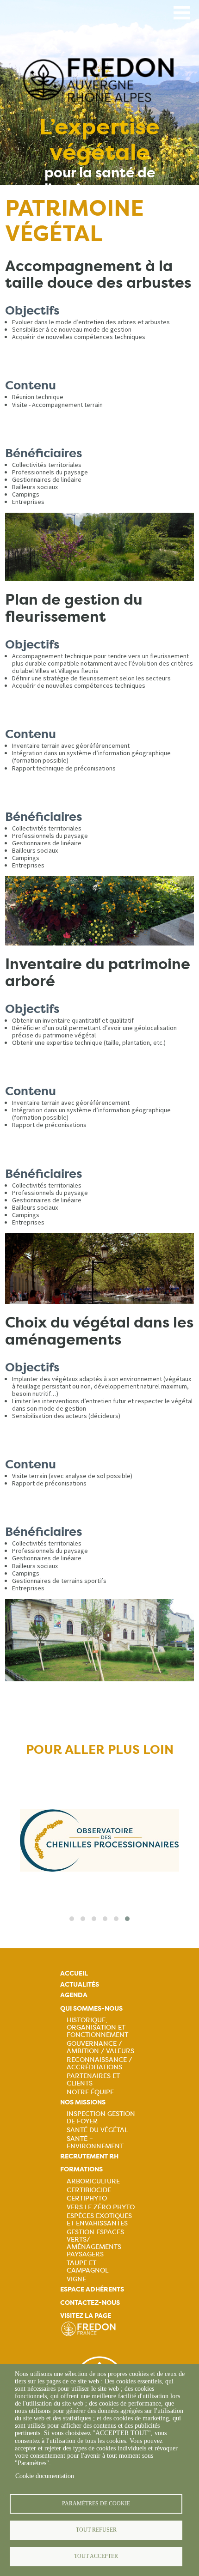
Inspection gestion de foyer (101, 2117)
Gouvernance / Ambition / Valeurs (100, 2047)
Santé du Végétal (97, 2130)
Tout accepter (96, 2556)
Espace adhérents (92, 2289)
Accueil (74, 1973)
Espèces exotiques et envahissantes (99, 2219)
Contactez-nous (90, 2303)
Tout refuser (96, 2530)
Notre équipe (90, 2092)
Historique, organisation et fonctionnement (97, 2027)
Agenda (74, 1995)
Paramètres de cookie (96, 2503)
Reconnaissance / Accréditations (99, 2063)
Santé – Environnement (95, 2142)
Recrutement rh (89, 2156)
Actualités (80, 1985)
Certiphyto (87, 2198)
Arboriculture (93, 2181)
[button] (72, 1919)
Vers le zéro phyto (101, 2207)
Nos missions (83, 2102)
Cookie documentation (45, 2476)
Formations (81, 2169)
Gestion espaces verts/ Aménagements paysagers (95, 2243)
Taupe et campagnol (87, 2267)
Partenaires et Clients (93, 2079)
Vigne (76, 2279)
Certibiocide (89, 2190)
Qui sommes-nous (91, 2009)
